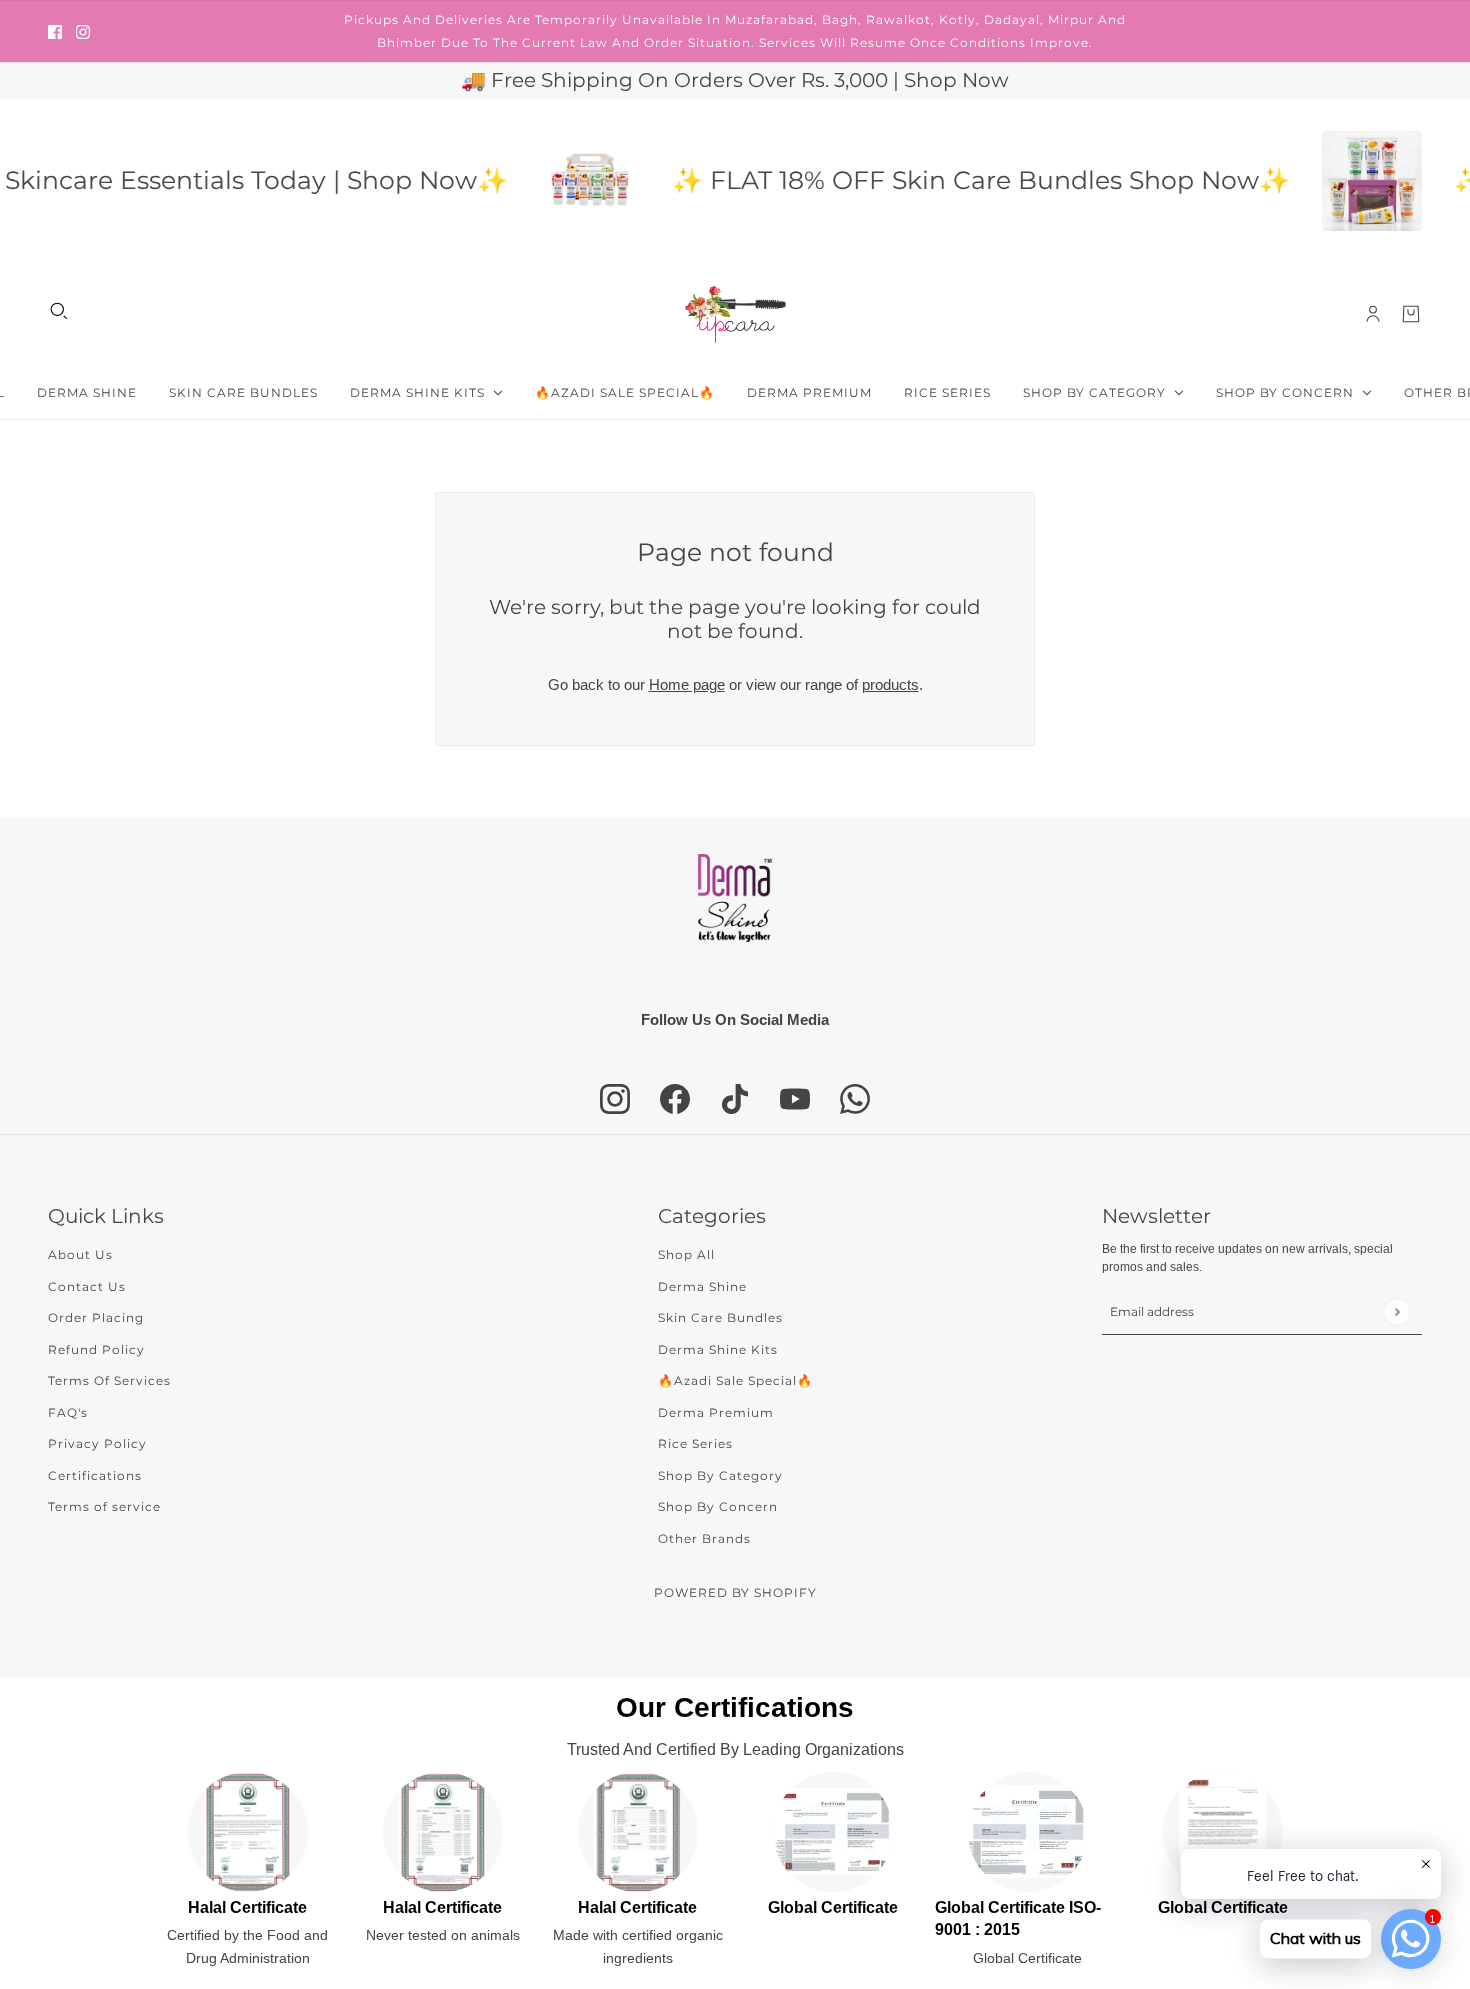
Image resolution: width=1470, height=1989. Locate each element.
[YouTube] (795, 1099)
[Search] (59, 311)
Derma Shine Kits (718, 1349)
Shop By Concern (718, 1506)
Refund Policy (96, 1349)
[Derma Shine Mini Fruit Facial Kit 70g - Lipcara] (557, 181)
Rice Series (695, 1443)
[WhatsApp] (855, 1099)
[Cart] (1411, 314)
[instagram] (83, 31)
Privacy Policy (97, 1443)
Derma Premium (716, 1412)
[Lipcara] (735, 314)
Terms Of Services (109, 1380)
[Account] (1373, 314)
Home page (687, 684)
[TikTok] (735, 1099)
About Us (80, 1254)
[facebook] (55, 31)
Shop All (686, 1254)
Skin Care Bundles (720, 1317)
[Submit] (1396, 1311)
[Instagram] (615, 1099)
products (890, 684)
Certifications (95, 1475)
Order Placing (96, 1317)
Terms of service (104, 1506)
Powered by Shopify (735, 1592)
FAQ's (68, 1412)
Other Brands (704, 1538)
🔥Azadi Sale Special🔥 (735, 1380)
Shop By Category (720, 1475)
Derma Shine (702, 1286)
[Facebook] (675, 1099)
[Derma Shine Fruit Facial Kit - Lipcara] (1339, 181)
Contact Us (87, 1286)
